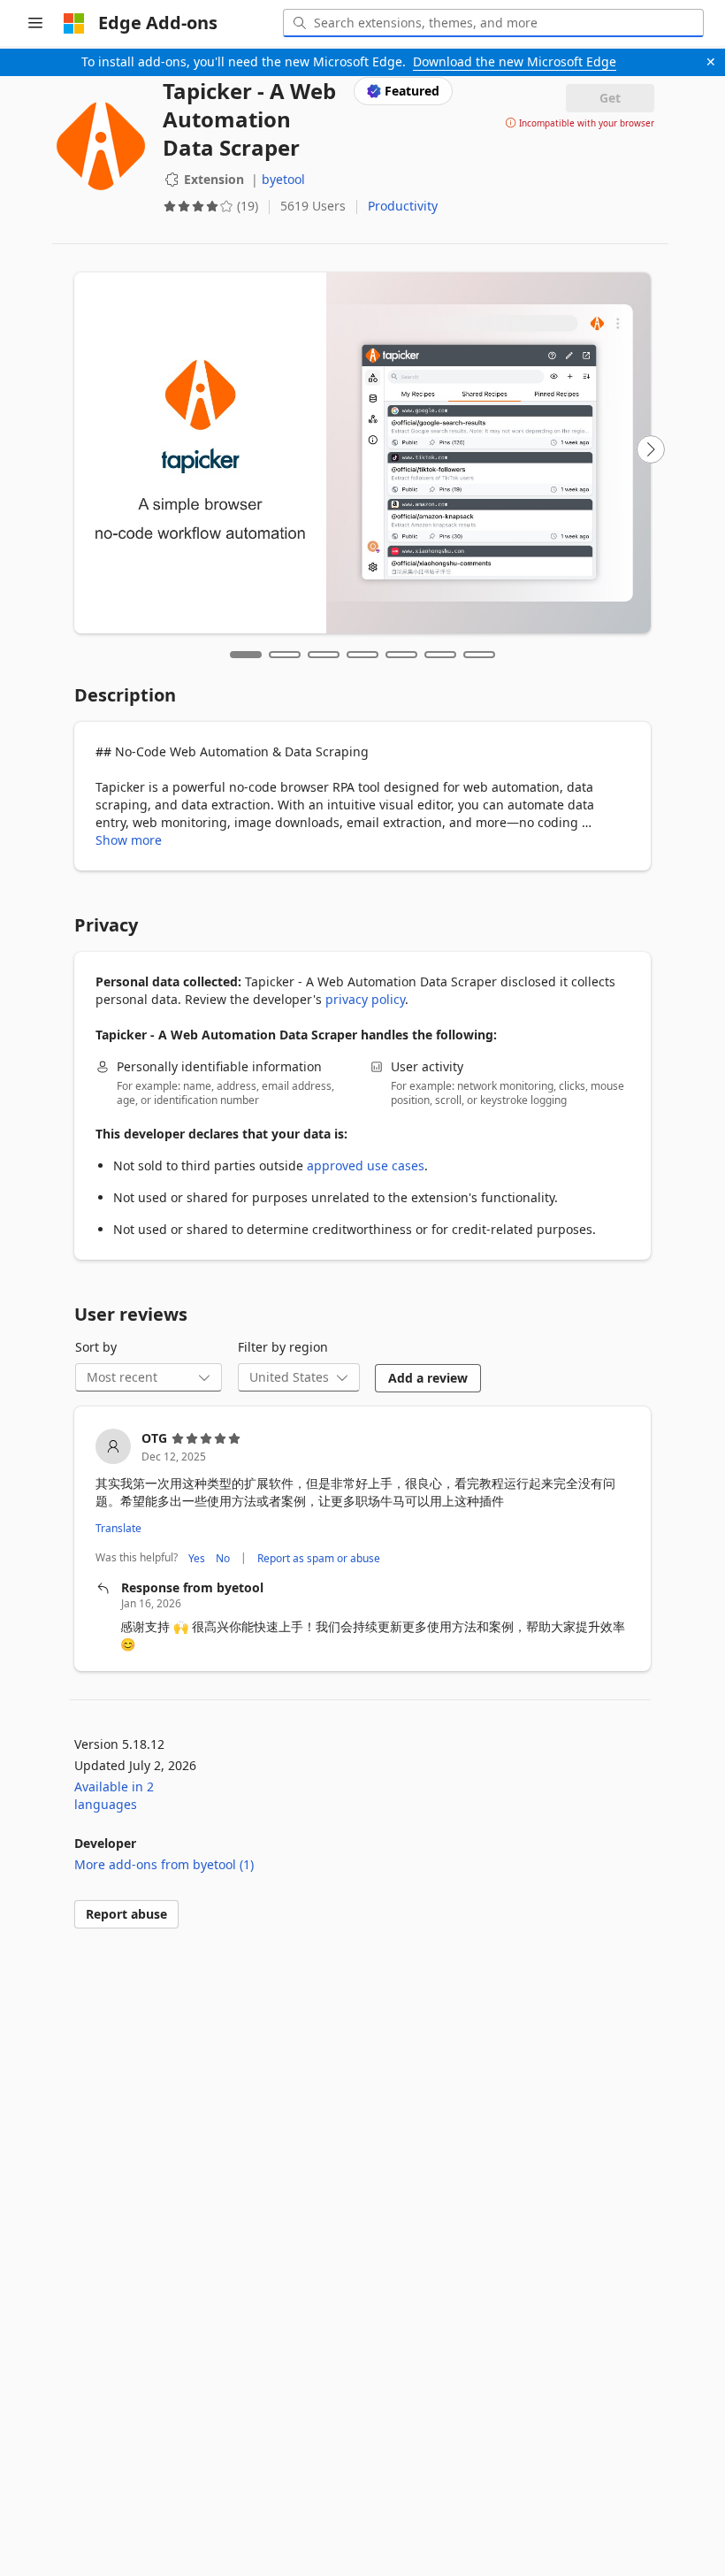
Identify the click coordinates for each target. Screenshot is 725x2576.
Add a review (428, 1378)
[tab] (246, 655)
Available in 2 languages (114, 1795)
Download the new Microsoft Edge (515, 61)
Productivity (403, 206)
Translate (118, 1528)
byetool (283, 179)
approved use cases (366, 1165)
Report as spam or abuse (319, 1557)
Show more (129, 840)
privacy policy (365, 999)
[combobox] (493, 23)
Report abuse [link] (126, 1914)
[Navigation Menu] (35, 23)
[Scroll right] (651, 449)
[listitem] (362, 1541)
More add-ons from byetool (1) (164, 1864)
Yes (197, 1557)
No (223, 1557)
